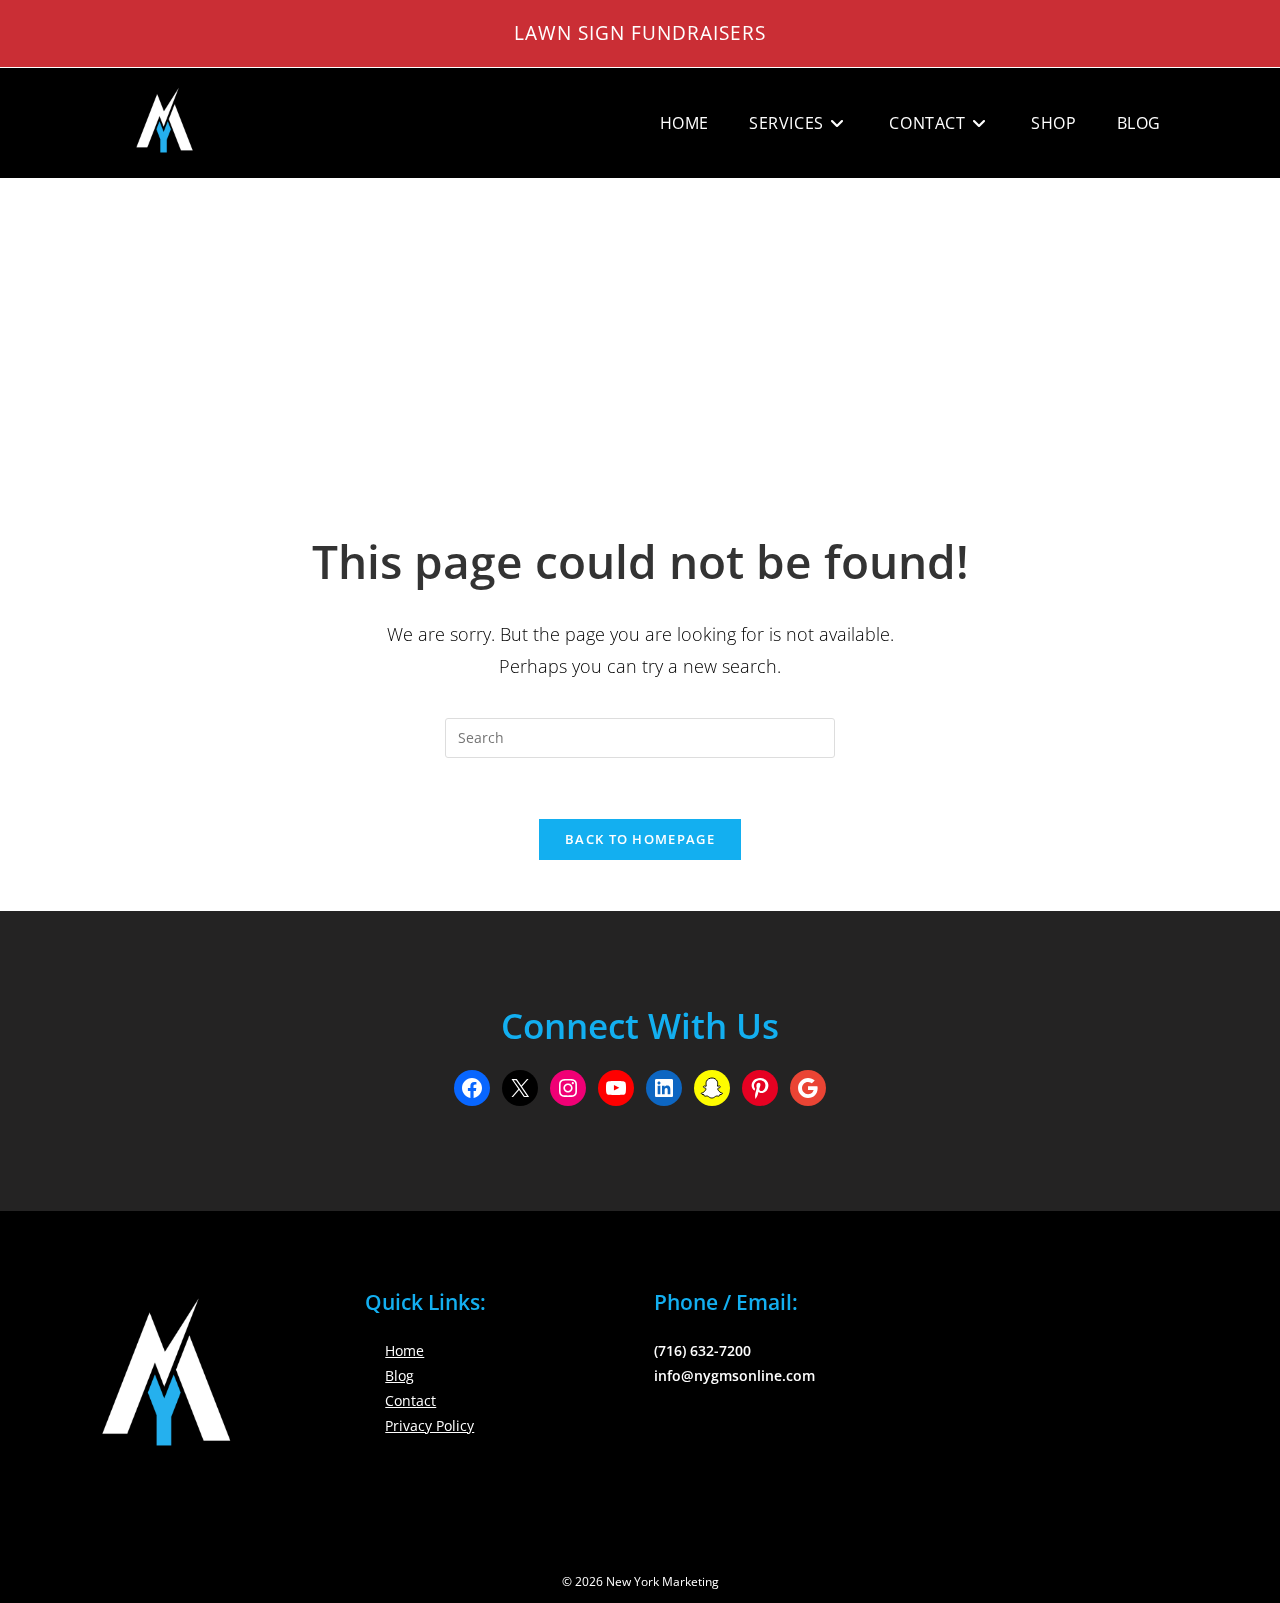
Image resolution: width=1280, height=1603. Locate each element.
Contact (410, 1400)
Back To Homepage (640, 839)
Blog (399, 1375)
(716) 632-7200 (702, 1350)
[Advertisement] (640, 329)
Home (404, 1350)
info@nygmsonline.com (734, 1375)
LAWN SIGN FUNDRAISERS (640, 32)
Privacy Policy (429, 1425)
